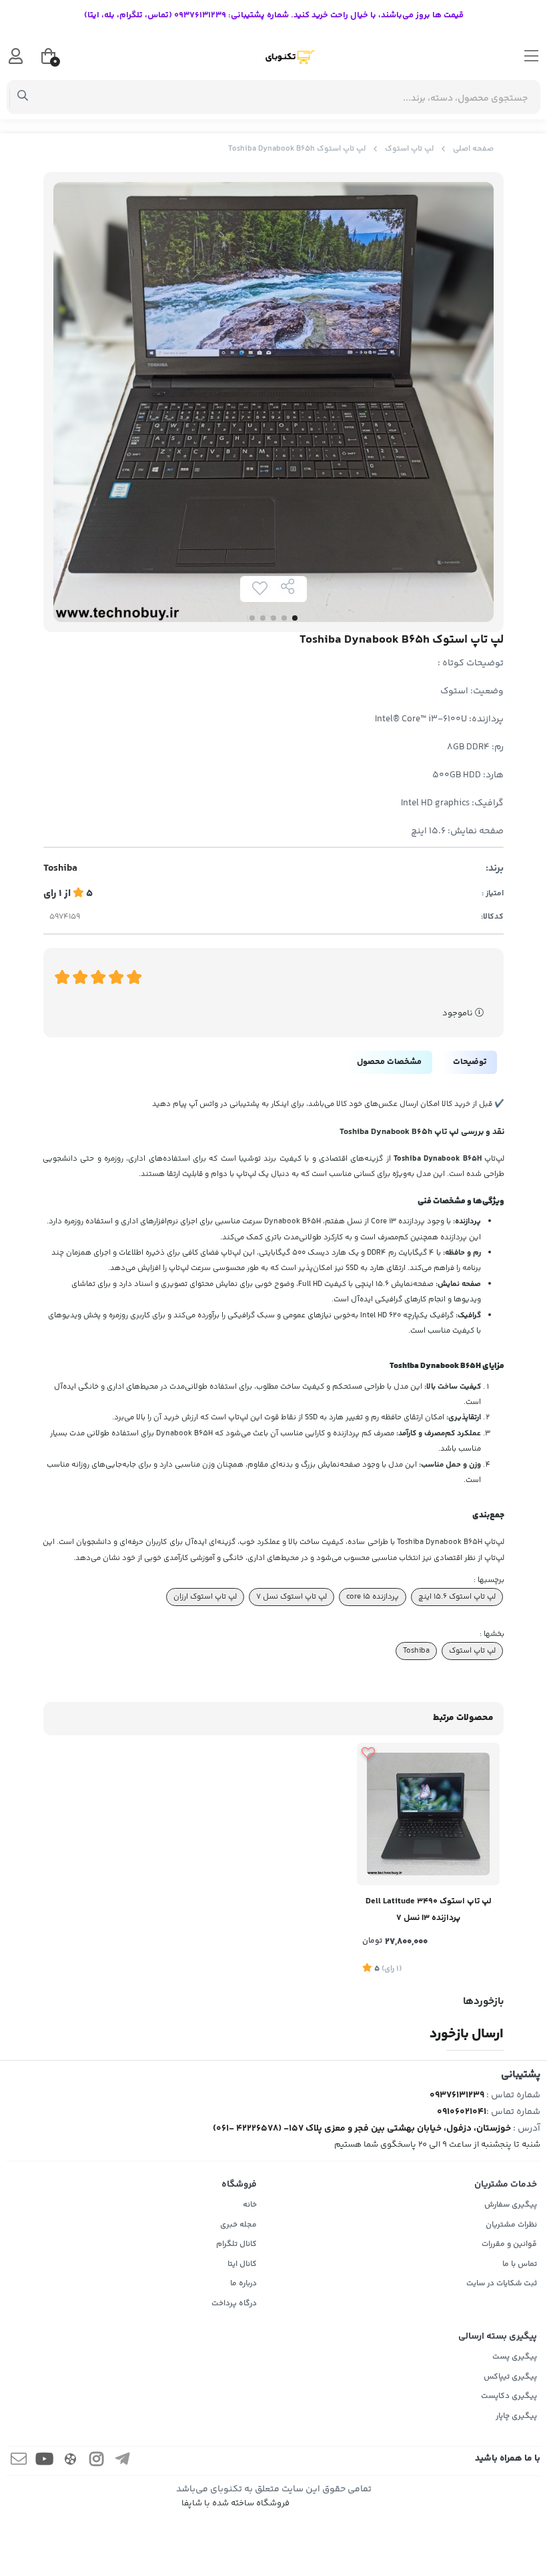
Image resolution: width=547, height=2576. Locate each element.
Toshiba (60, 869)
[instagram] (97, 2461)
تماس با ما (520, 2264)
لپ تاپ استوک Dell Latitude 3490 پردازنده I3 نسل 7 (429, 1910)
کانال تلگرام (236, 2244)
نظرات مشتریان (511, 2225)
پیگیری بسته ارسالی (498, 2337)
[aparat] (71, 2461)
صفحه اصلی (473, 149)
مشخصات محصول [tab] (389, 1062)
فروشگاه (239, 2185)
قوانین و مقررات (509, 2244)
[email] (19, 2461)
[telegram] (123, 2461)
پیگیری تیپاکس (510, 2377)
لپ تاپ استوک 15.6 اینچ (457, 1597)
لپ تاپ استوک (409, 149)
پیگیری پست (515, 2357)
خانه (250, 2205)
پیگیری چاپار (516, 2416)
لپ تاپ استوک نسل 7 (292, 1597)
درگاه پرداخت (234, 2304)
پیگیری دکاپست (509, 2396)
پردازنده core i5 (373, 1597)
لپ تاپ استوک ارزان (205, 1597)
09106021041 (462, 2112)
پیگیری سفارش (511, 2205)
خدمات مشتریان (506, 2185)
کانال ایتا (242, 2264)
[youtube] (45, 2461)
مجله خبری (238, 2225)
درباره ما (243, 2284)
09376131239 (457, 2095)
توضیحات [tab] (470, 1062)
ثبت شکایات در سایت (502, 2284)
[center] (23, 97)
